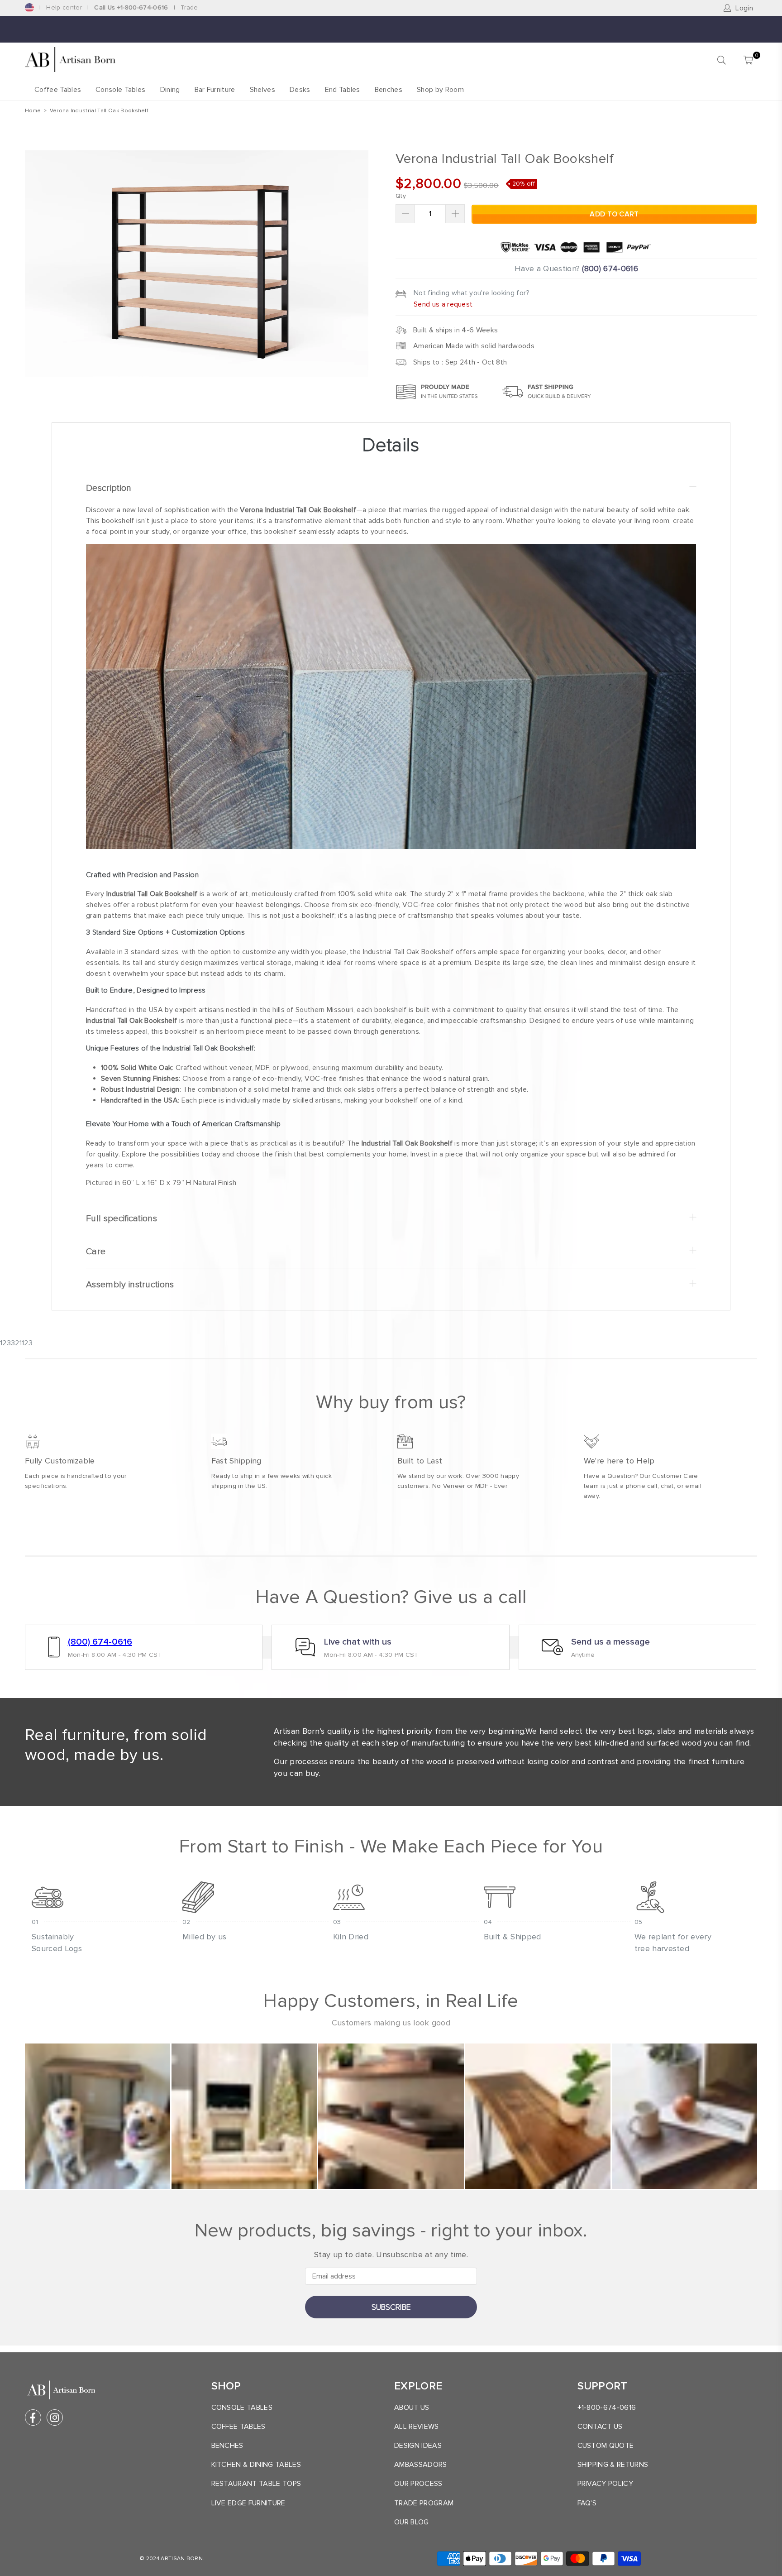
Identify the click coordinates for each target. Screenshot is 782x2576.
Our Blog (412, 2522)
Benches (389, 90)
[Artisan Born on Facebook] (33, 2418)
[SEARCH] (722, 60)
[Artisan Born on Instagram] (55, 2418)
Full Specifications (122, 1218)
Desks (300, 90)
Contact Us (600, 2427)
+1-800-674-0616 (607, 2408)
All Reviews (417, 2427)
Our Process (418, 2484)
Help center (64, 7)
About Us (412, 2408)
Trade (189, 7)
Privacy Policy (605, 2484)
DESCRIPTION (109, 488)
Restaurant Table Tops (256, 2484)
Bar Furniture (215, 90)
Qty (401, 196)
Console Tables (120, 90)
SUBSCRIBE (391, 2307)
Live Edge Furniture (248, 2503)
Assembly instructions (130, 1285)
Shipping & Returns (613, 2465)
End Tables (343, 90)
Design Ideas (418, 2446)
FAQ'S (587, 2503)
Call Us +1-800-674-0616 (131, 7)
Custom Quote (606, 2446)
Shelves (262, 90)
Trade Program (424, 2503)
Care (96, 1252)
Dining (170, 90)
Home (33, 111)
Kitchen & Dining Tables (256, 2465)
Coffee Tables (58, 90)
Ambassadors (421, 2465)
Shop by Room (440, 90)
